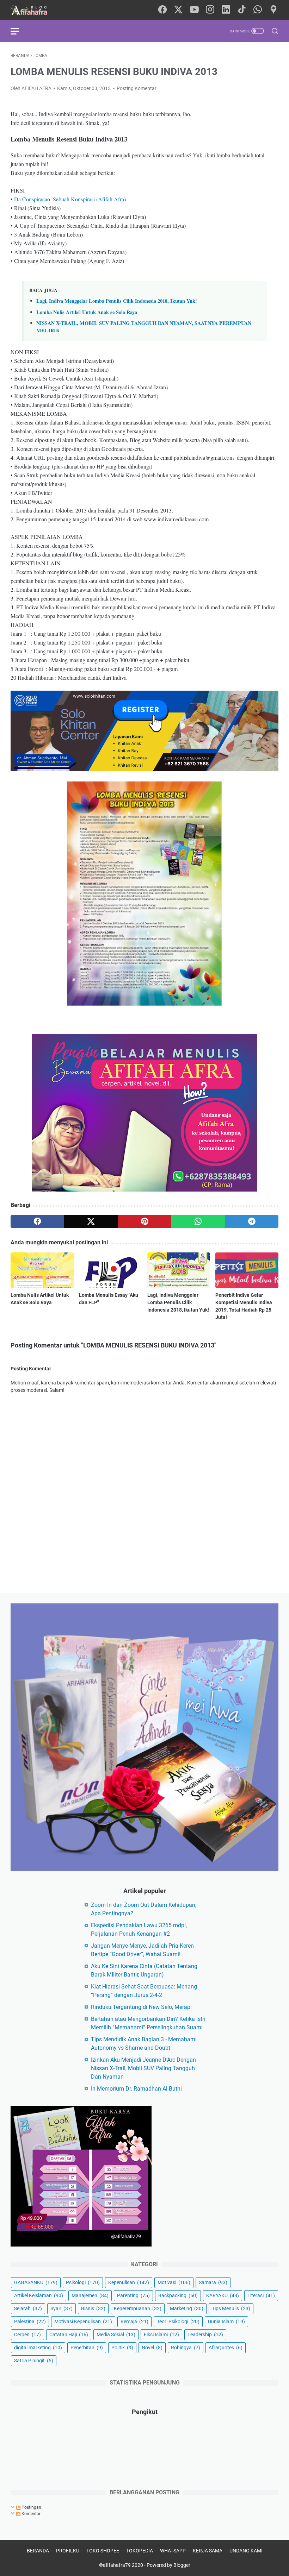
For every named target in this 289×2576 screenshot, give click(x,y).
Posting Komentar (137, 88)
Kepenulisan (129, 2282)
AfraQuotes (226, 2348)
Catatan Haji (69, 2335)
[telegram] (252, 1221)
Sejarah (28, 2308)
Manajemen (90, 2295)
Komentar (30, 2514)
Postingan (31, 2507)
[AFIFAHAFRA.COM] (34, 10)
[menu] (19, 31)
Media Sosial (116, 2335)
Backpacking (178, 2295)
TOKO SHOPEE (103, 2551)
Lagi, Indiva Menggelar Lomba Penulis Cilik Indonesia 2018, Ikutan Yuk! (117, 301)
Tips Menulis (231, 2308)
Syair (62, 2308)
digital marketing (38, 2348)
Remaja (134, 2321)
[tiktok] (242, 10)
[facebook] (162, 10)
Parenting (133, 2295)
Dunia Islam (226, 2321)
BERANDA (38, 2551)
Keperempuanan (138, 2308)
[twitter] (178, 10)
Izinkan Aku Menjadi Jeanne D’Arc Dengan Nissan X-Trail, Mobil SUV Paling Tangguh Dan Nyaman (143, 2068)
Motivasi (174, 2282)
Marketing (187, 2308)
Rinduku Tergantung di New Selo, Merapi (141, 2007)
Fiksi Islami (161, 2335)
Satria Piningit (34, 2361)
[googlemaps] (273, 10)
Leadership (205, 2335)
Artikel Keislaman (39, 2295)
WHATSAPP (173, 2551)
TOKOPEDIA (140, 2551)
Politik (122, 2348)
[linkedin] (226, 10)
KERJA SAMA (208, 2551)
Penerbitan (87, 2348)
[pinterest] (144, 1221)
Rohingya (186, 2348)
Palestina (30, 2321)
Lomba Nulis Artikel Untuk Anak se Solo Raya (87, 312)
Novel (152, 2348)
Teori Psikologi (178, 2321)
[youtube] (194, 10)
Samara (213, 2282)
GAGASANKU (36, 2282)
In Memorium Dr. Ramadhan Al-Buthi (136, 2089)
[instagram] (210, 10)
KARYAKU (223, 2295)
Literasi (261, 2295)
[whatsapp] (258, 10)
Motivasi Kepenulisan (83, 2321)
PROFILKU (68, 2551)
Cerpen (27, 2335)
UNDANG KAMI (246, 2551)
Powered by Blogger (168, 2565)
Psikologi (83, 2282)
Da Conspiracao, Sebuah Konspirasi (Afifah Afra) (70, 199)
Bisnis (93, 2308)
